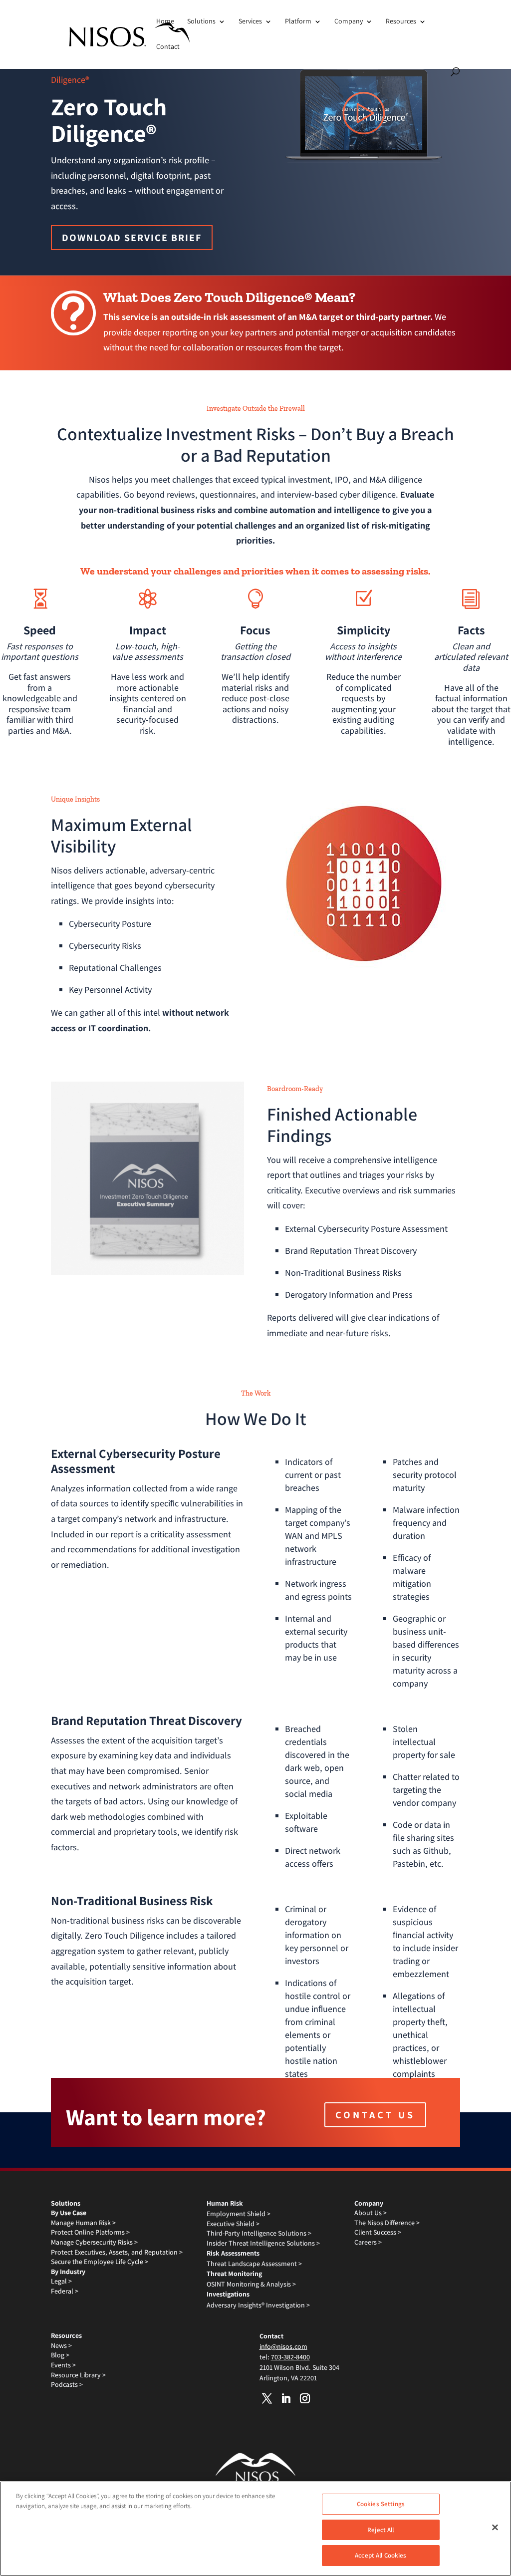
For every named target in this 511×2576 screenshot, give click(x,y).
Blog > (60, 2355)
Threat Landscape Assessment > (254, 2264)
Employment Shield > (239, 2214)
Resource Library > (78, 2375)
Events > (63, 2365)
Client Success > (378, 2232)
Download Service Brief (132, 238)
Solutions (201, 21)
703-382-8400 (290, 2357)
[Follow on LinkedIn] (286, 2398)
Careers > (368, 2242)
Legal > (61, 2281)
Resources (401, 21)
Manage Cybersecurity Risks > (94, 2242)
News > (61, 2345)
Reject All (381, 2530)
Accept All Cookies (381, 2555)
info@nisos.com (283, 2346)
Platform (298, 21)
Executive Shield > (233, 2224)
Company (349, 21)
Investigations (228, 2294)
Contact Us (375, 2115)
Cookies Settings (381, 2504)
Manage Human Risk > (83, 2223)
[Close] (495, 2528)
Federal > (65, 2291)
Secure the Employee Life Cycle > (100, 2262)
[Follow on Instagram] (305, 2398)
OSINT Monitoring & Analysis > (251, 2284)
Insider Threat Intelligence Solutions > (263, 2243)
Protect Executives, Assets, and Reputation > (117, 2252)
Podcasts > (67, 2384)
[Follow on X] (267, 2398)
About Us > (371, 2213)
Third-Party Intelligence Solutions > (259, 2233)
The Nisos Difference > (387, 2223)
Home (165, 21)
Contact (168, 46)
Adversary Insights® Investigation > (258, 2305)
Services (250, 21)
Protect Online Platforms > (90, 2232)
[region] (255, 2529)
